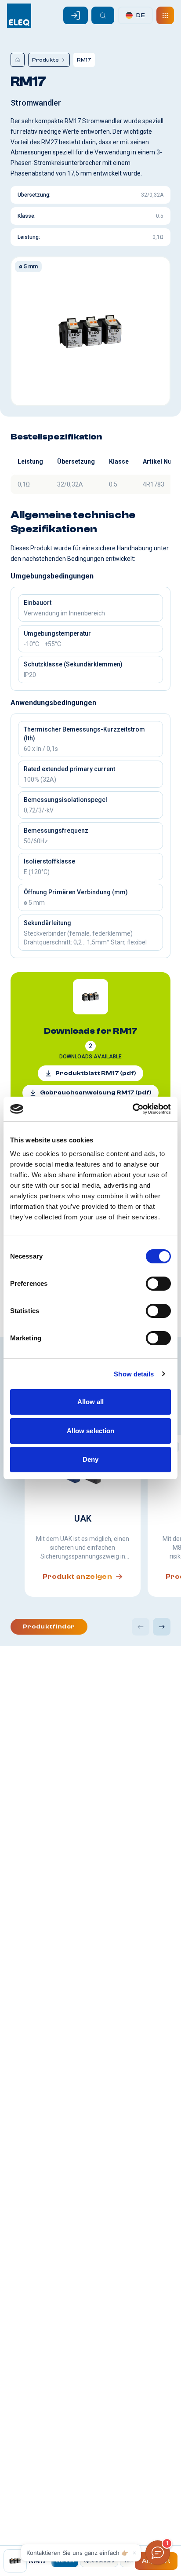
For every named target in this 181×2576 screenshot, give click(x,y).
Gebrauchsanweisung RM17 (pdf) (96, 1093)
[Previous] (141, 1627)
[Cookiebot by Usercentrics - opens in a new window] (132, 1109)
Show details (134, 1374)
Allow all (91, 1402)
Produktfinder (49, 1627)
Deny (90, 1459)
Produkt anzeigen (77, 1577)
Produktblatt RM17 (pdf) (96, 1073)
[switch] (158, 1284)
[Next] (162, 1627)
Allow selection (91, 1431)
